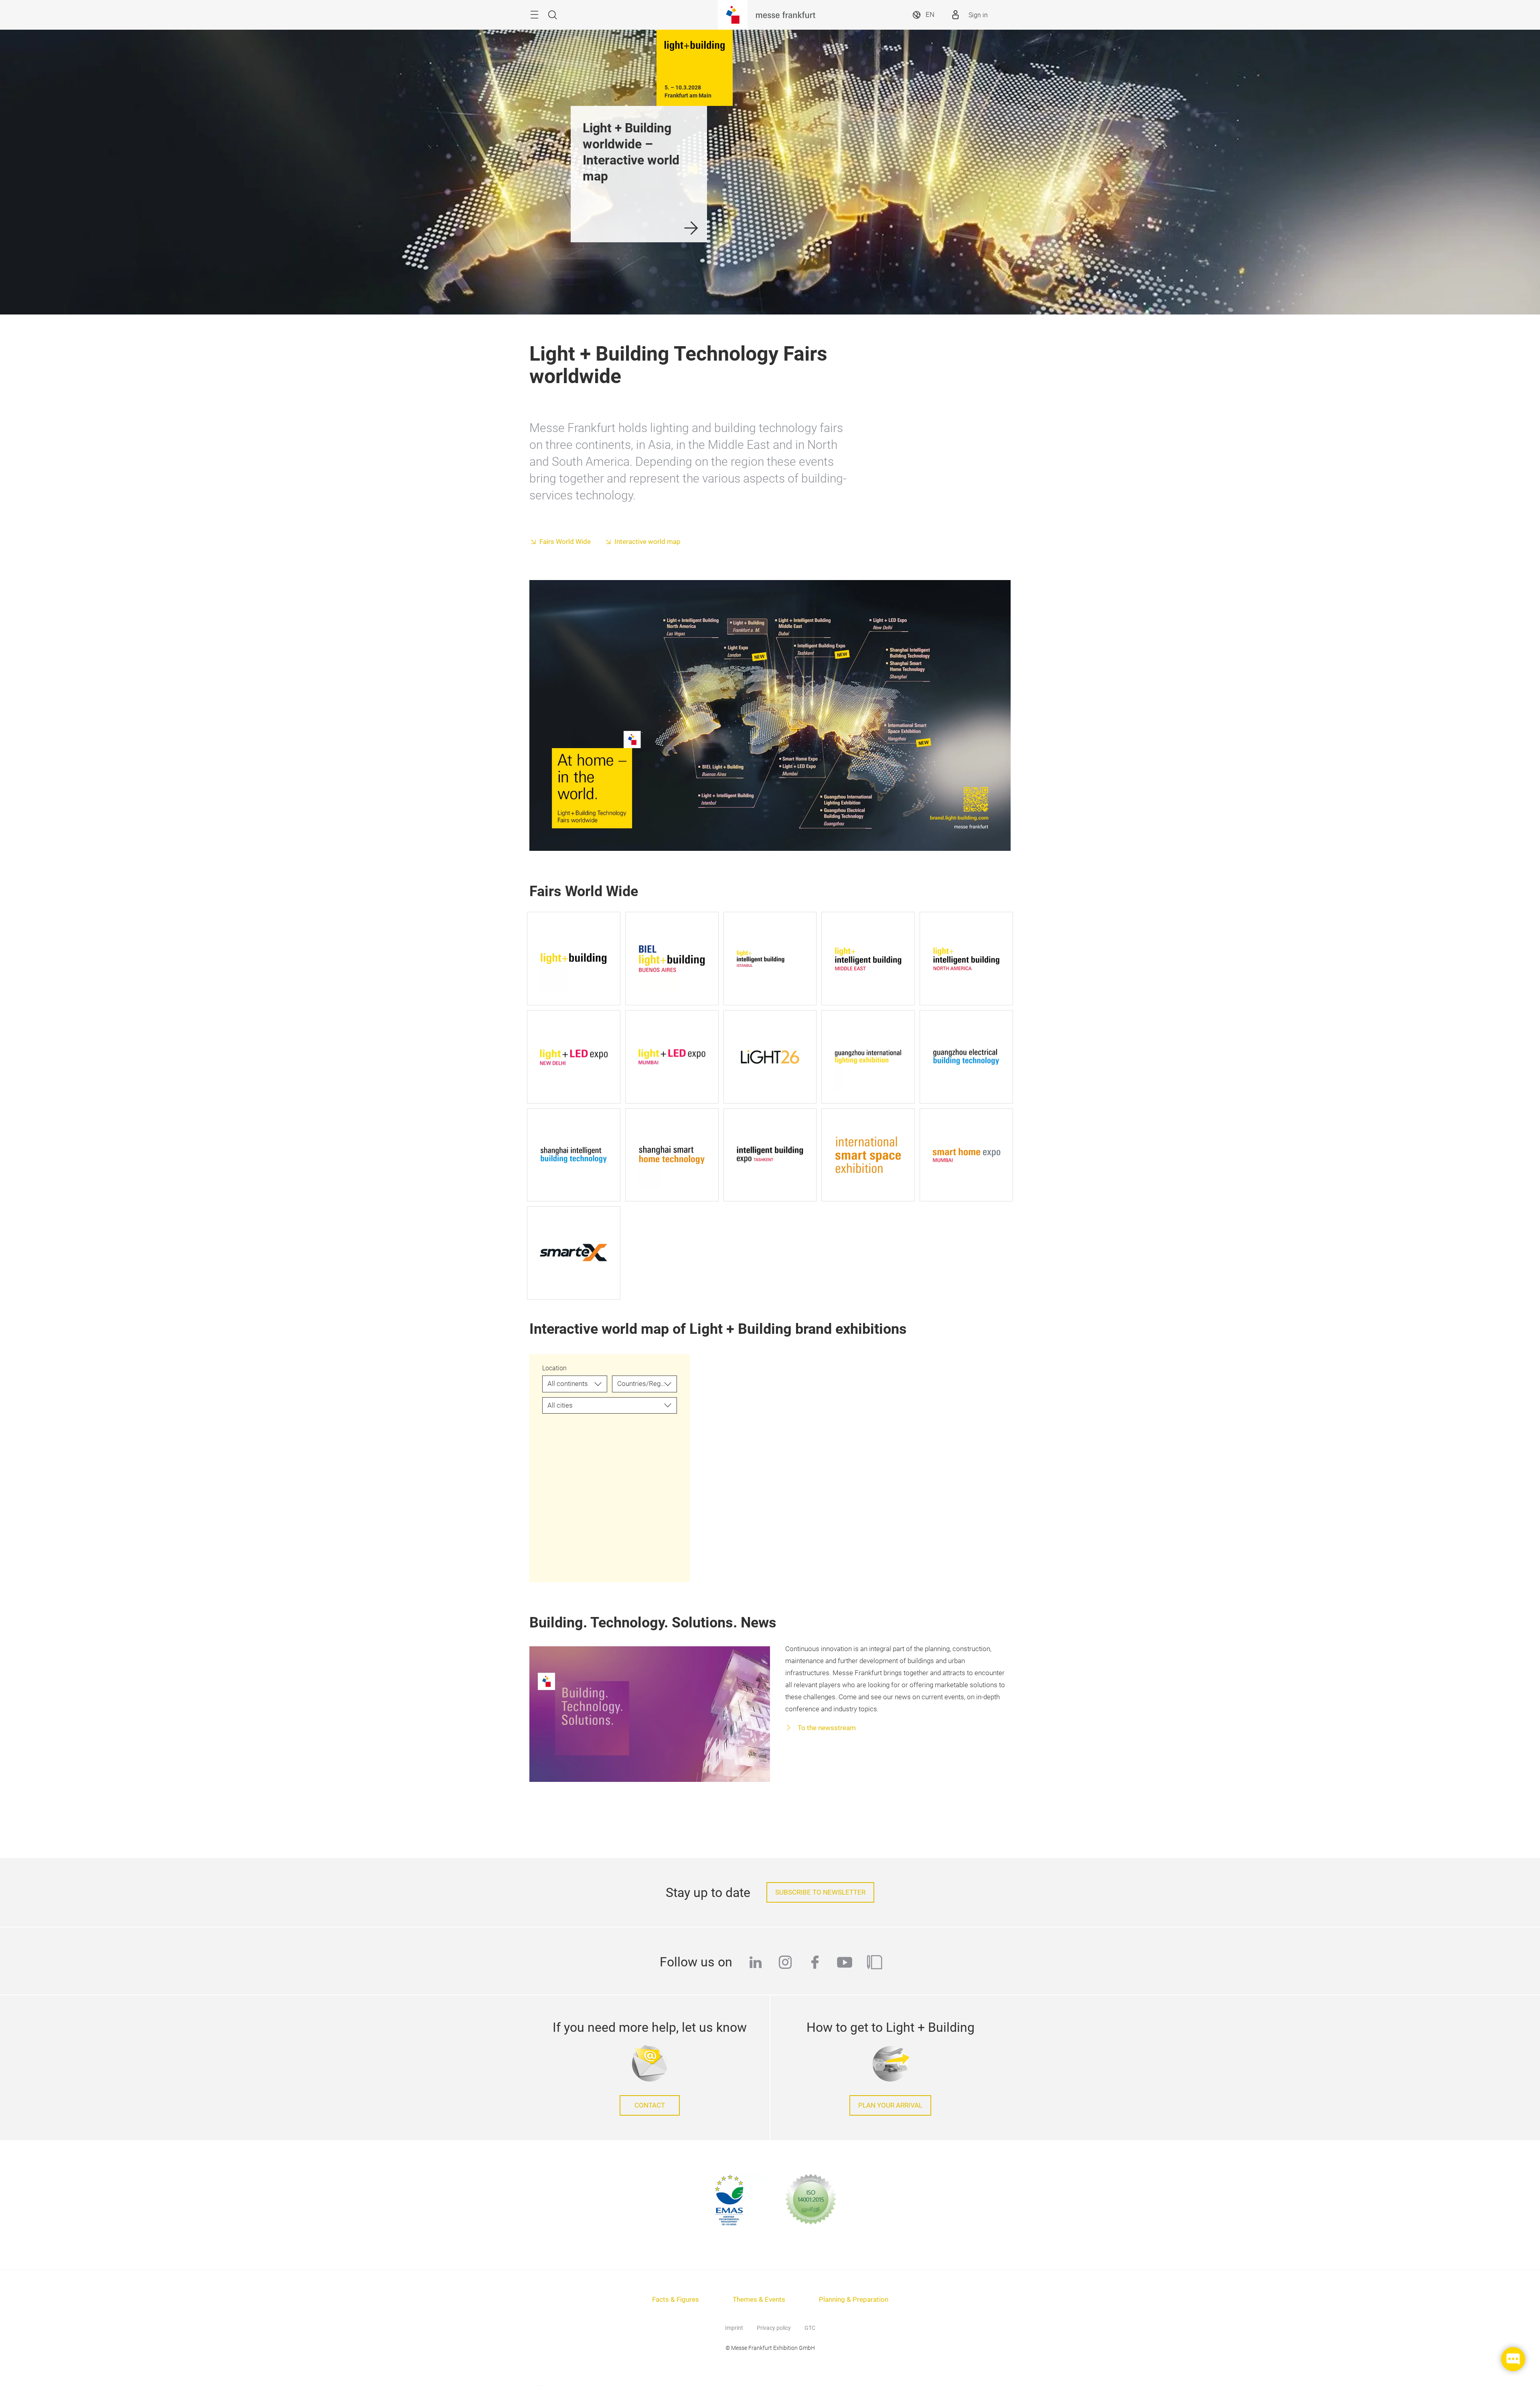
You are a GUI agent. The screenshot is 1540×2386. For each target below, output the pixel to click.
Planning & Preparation (854, 2300)
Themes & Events (759, 2300)
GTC (810, 2328)
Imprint (734, 2328)
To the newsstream (826, 1728)
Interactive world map (647, 542)
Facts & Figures (676, 2300)
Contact (650, 2105)
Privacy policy (774, 2328)
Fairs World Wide (565, 542)
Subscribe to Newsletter (820, 1892)
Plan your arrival (890, 2105)
